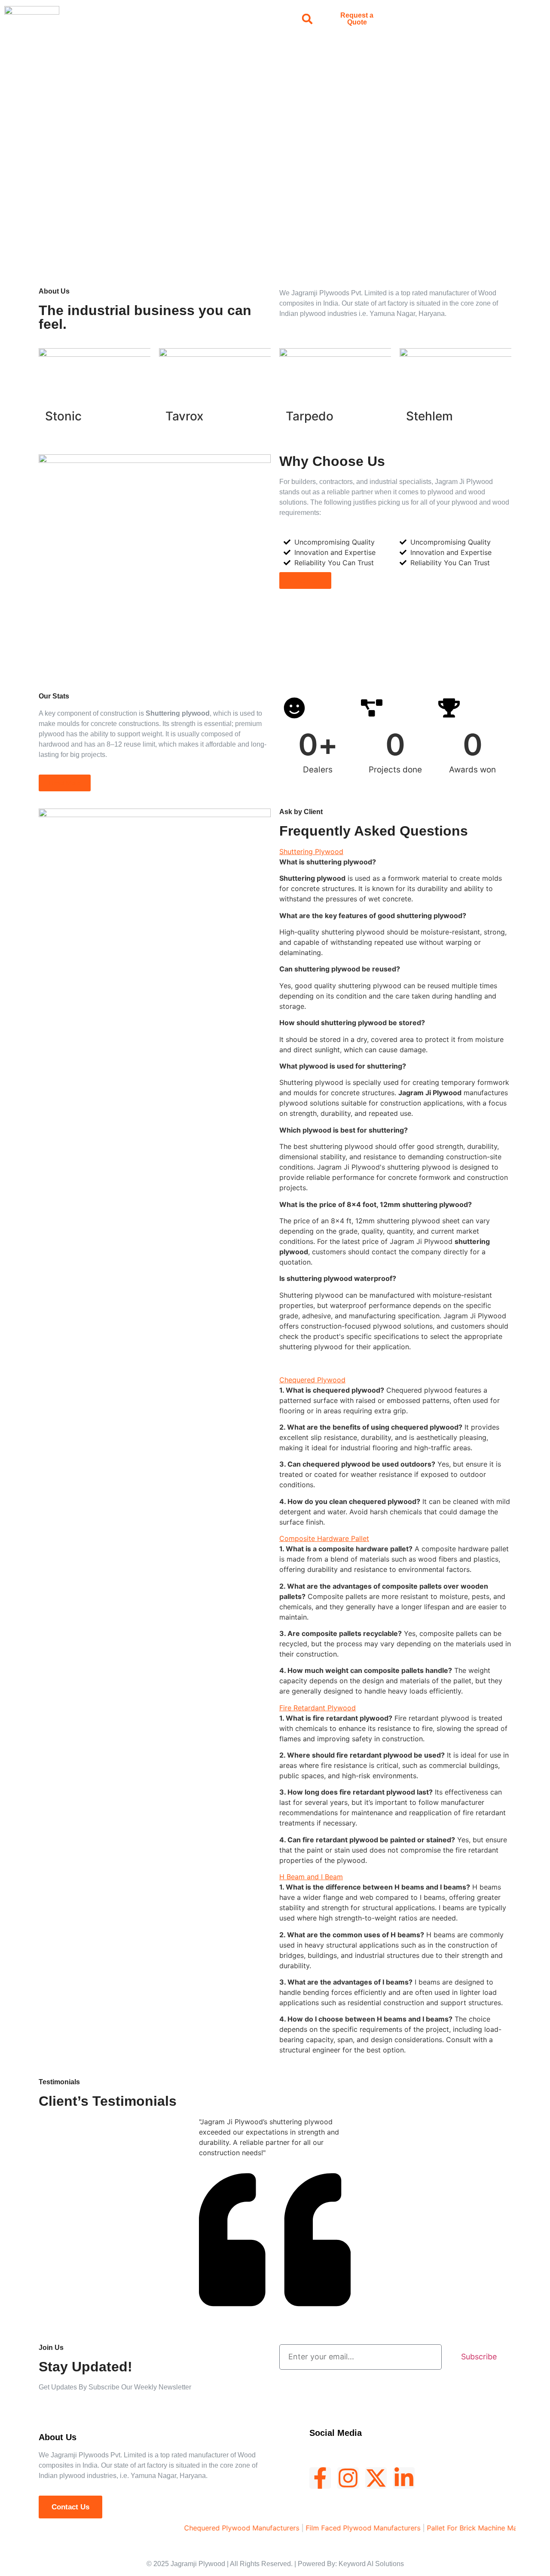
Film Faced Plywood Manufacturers (331, 2528)
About (132, 19)
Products (175, 19)
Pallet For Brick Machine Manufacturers (458, 2528)
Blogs (218, 19)
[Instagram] (348, 2478)
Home (95, 19)
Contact (258, 19)
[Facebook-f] (320, 2478)
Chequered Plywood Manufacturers (210, 2528)
